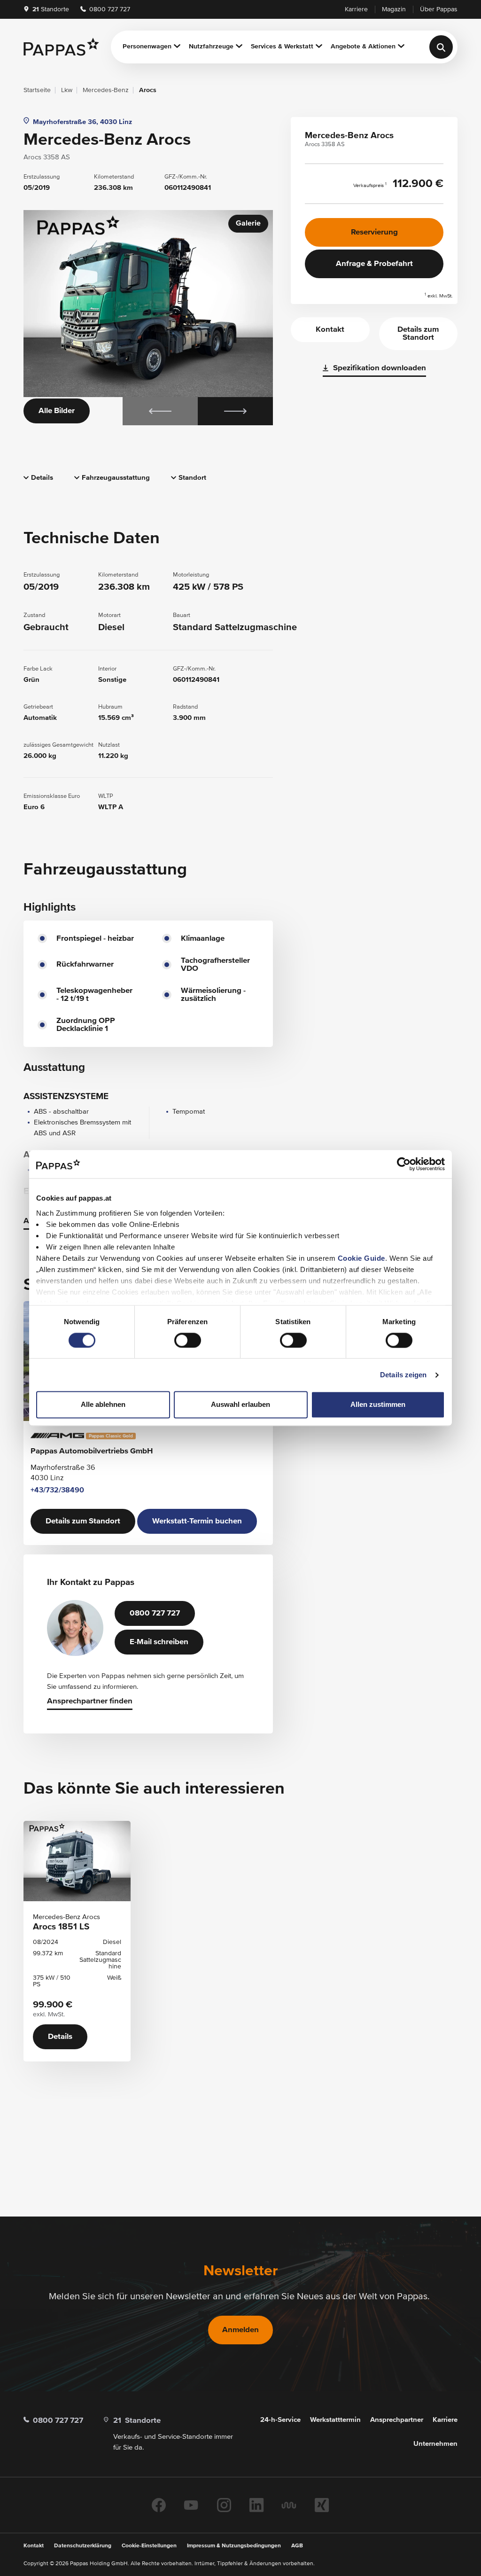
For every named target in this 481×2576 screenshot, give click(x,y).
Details (42, 478)
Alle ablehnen (103, 1405)
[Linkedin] (256, 2505)
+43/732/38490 (57, 1491)
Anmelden (240, 2330)
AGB (297, 2546)
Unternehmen (435, 2444)
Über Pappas (439, 9)
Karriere (356, 9)
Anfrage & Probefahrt (374, 264)
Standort (192, 478)
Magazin (394, 9)
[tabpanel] (148, 318)
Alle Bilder (57, 411)
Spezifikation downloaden (380, 368)
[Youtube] (191, 2505)
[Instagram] (224, 2505)
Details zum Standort (83, 1521)
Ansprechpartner (397, 2420)
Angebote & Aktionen (363, 47)
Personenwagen (147, 47)
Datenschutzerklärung (83, 2546)
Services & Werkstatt (282, 47)
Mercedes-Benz (106, 90)
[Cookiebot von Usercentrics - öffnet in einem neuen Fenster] (404, 1164)
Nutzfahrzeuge (211, 47)
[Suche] (441, 47)
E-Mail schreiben (159, 1642)
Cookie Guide (361, 1258)
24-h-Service (280, 2420)
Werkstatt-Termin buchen (197, 1521)
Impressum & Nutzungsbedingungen (234, 2546)
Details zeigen (403, 1375)
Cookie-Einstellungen (149, 2546)
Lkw (67, 90)
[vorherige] (160, 411)
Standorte (51, 9)
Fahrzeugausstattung (116, 478)
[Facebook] (159, 2505)
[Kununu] (289, 2505)
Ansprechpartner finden (90, 1701)
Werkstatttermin (335, 2420)
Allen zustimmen (378, 1405)
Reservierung (374, 232)
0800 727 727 (109, 9)
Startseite (37, 90)
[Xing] (322, 2505)
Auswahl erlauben (240, 1405)
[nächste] (235, 411)
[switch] (188, 1340)
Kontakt (330, 330)
